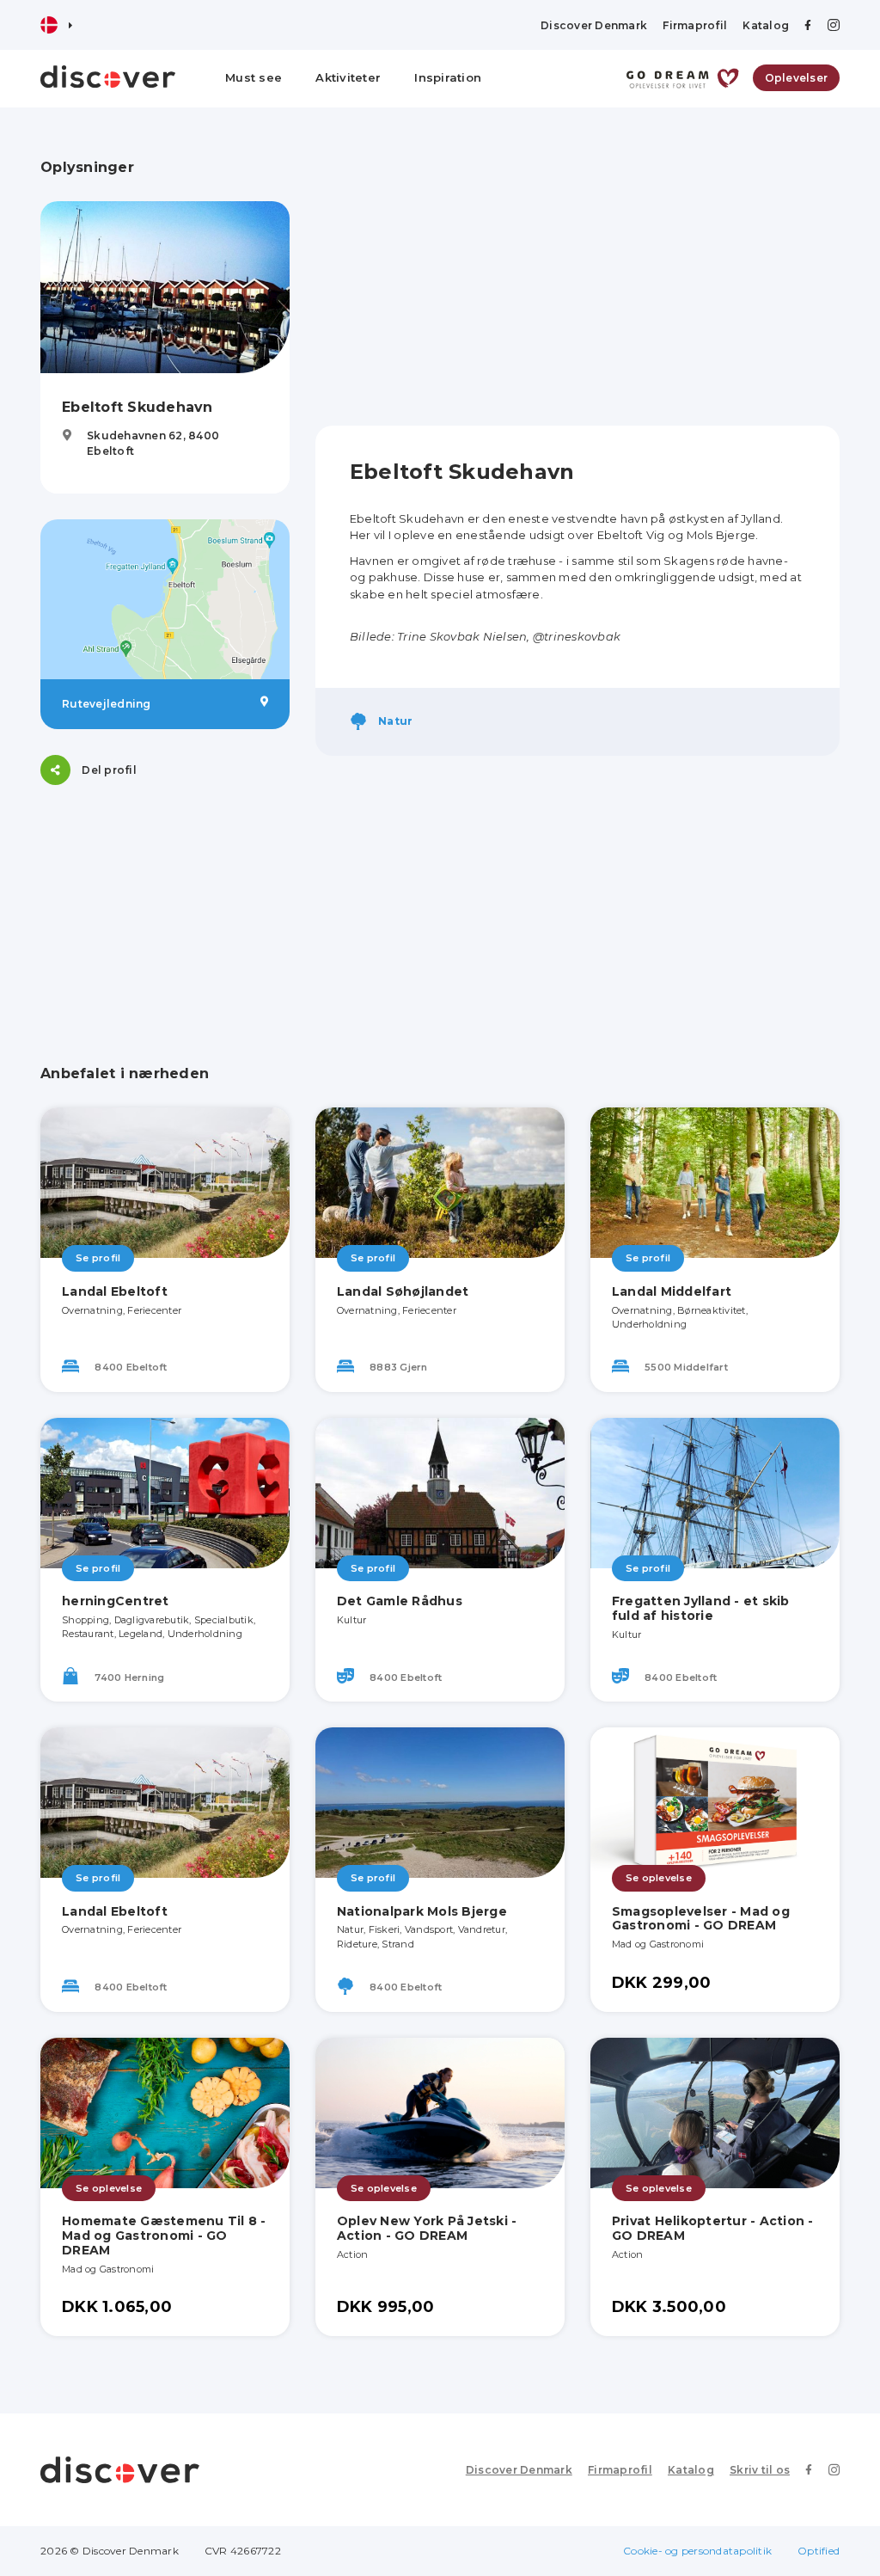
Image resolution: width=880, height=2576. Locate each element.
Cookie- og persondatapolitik (697, 2551)
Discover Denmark (594, 25)
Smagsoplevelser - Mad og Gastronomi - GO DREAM (701, 1919)
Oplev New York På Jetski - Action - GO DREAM (427, 2228)
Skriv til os (760, 2470)
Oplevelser (797, 78)
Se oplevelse (659, 1878)
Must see (254, 77)
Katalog (766, 25)
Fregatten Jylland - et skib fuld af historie (701, 1608)
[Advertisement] (577, 279)
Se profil (98, 1258)
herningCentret (116, 1601)
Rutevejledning (107, 704)
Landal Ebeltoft (115, 1291)
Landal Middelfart (672, 1291)
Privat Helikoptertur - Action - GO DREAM (713, 2228)
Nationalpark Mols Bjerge (422, 1911)
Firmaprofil (695, 25)
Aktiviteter (348, 77)
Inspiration (448, 77)
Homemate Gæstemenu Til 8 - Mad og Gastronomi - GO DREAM (164, 2236)
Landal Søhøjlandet (403, 1291)
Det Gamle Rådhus (400, 1601)
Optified (819, 2551)
